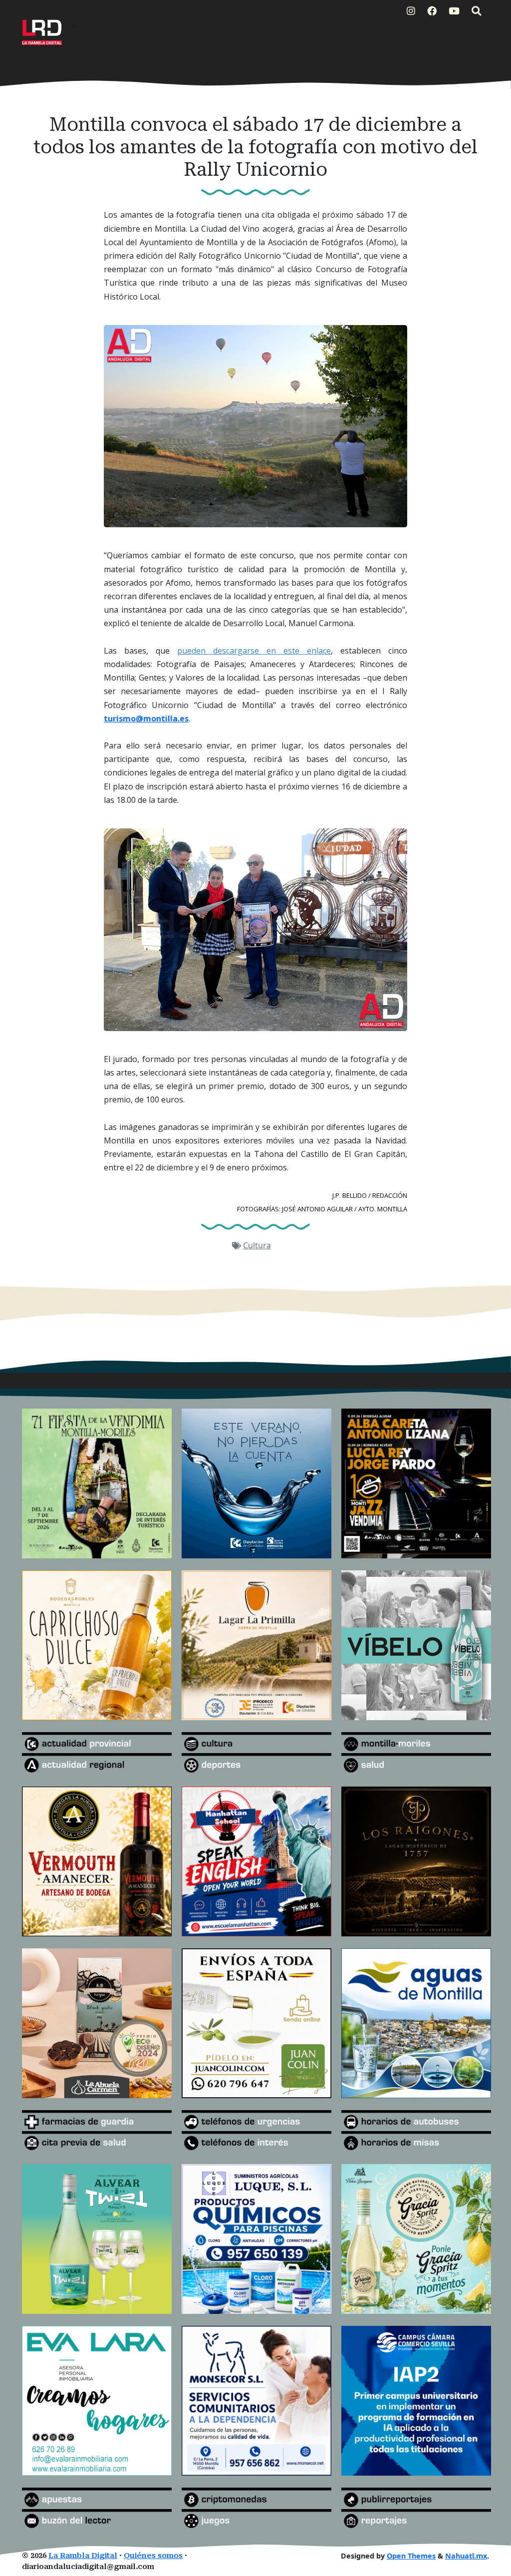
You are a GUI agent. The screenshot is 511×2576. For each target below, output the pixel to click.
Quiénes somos (153, 2556)
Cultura (257, 1245)
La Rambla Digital (83, 2556)
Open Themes (411, 2556)
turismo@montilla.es (146, 719)
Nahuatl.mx (466, 2556)
